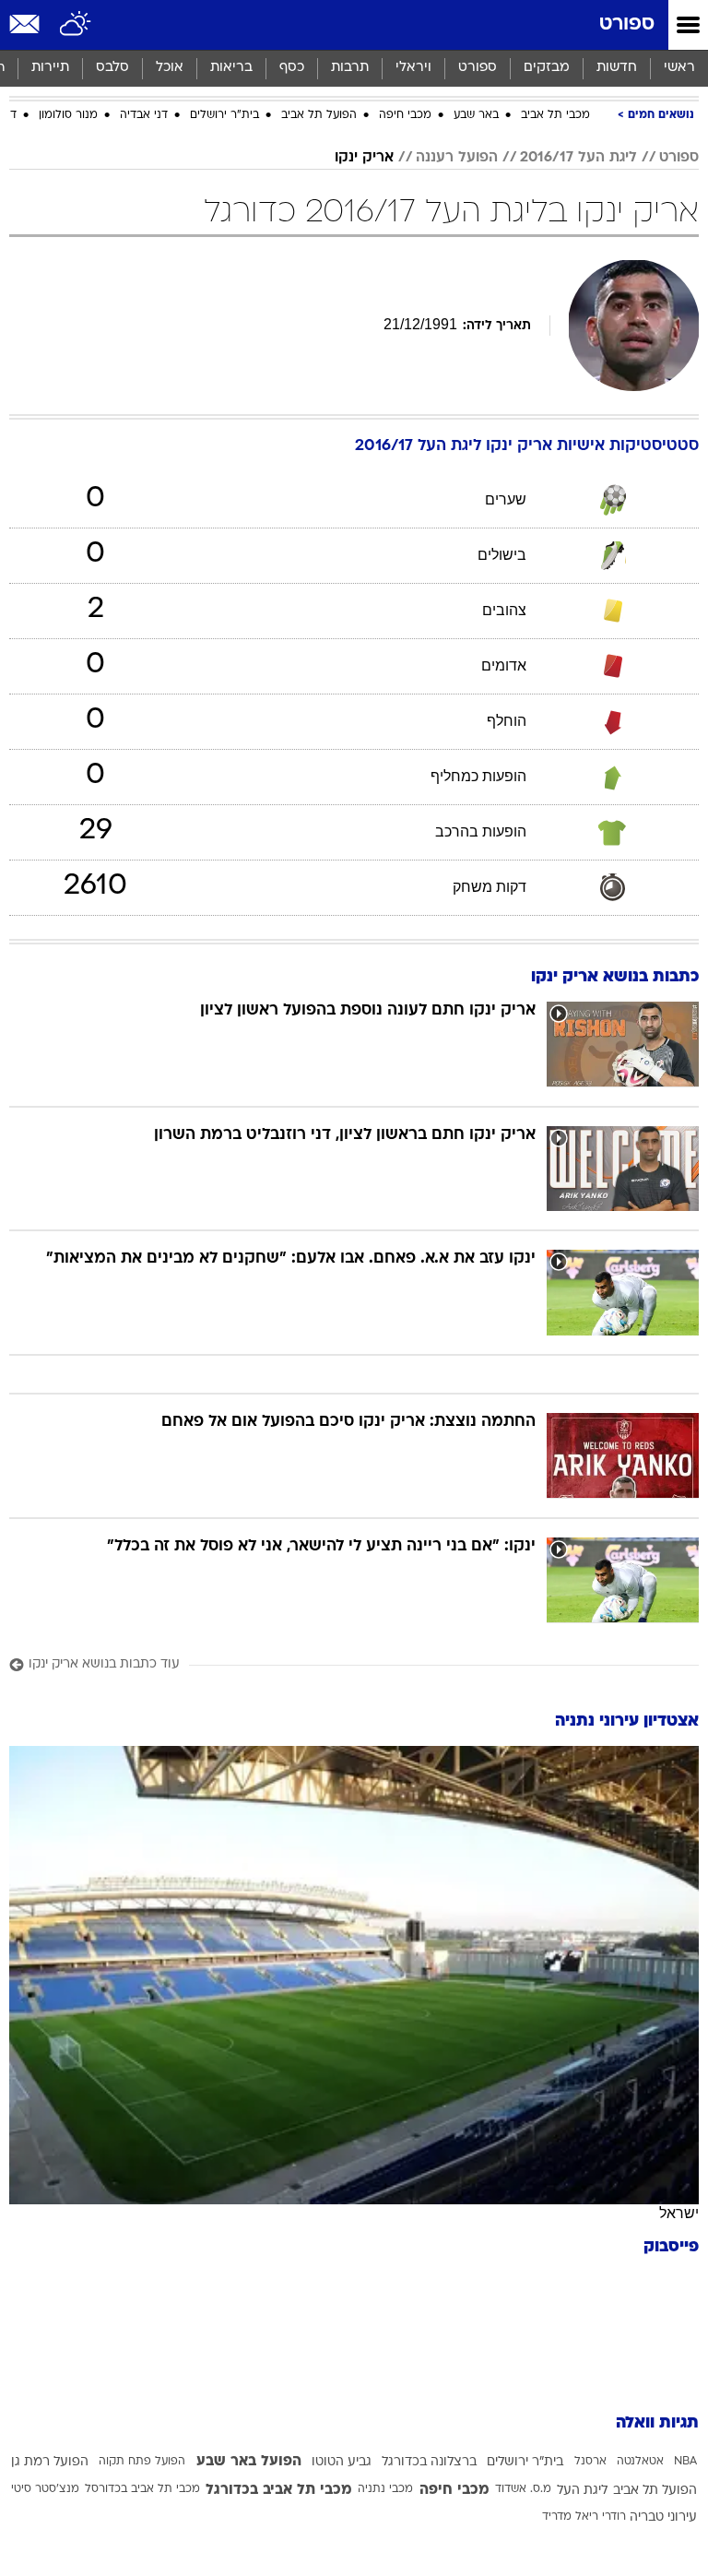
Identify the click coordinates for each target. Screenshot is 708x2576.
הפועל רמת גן (50, 2462)
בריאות (231, 68)
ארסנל (590, 2462)
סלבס (112, 68)
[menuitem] (616, 68)
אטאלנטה (640, 2462)
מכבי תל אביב (555, 115)
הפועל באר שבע (249, 2462)
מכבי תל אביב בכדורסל (142, 2489)
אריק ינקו (364, 158)
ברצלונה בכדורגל (429, 2462)
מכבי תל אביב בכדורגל (279, 2490)
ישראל (679, 2213)
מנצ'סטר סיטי (45, 2489)
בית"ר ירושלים (224, 115)
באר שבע (476, 115)
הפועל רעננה (457, 158)
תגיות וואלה (657, 2423)
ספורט (627, 24)
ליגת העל (582, 2491)
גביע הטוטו (342, 2462)
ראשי (679, 68)
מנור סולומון (68, 115)
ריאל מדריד (570, 2517)
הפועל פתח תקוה (142, 2462)
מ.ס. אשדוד (523, 2489)
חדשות (617, 68)
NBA (685, 2462)
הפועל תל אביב (319, 115)
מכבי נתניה (385, 2489)
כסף (292, 68)
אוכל (170, 68)
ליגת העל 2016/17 (578, 158)
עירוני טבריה (663, 2517)
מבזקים (547, 68)
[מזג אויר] (76, 25)
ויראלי (413, 68)
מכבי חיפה (405, 115)
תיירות (50, 68)
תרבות (350, 68)
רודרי (614, 2517)
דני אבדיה (144, 115)
